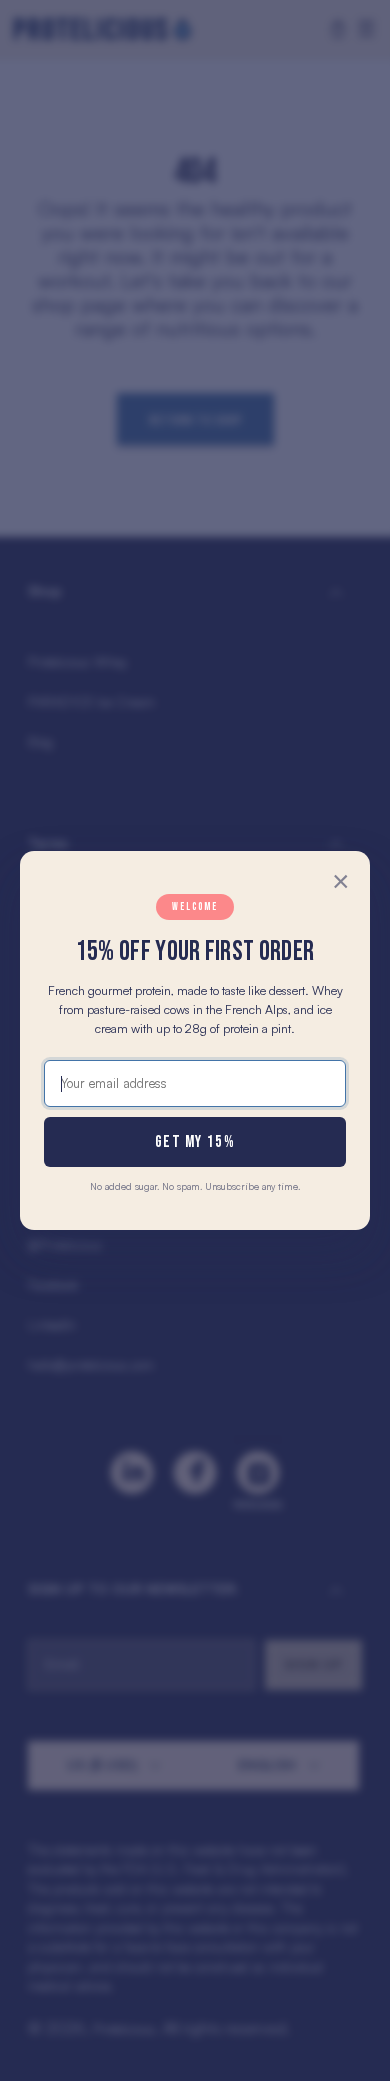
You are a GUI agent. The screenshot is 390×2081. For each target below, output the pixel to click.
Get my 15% (195, 1142)
